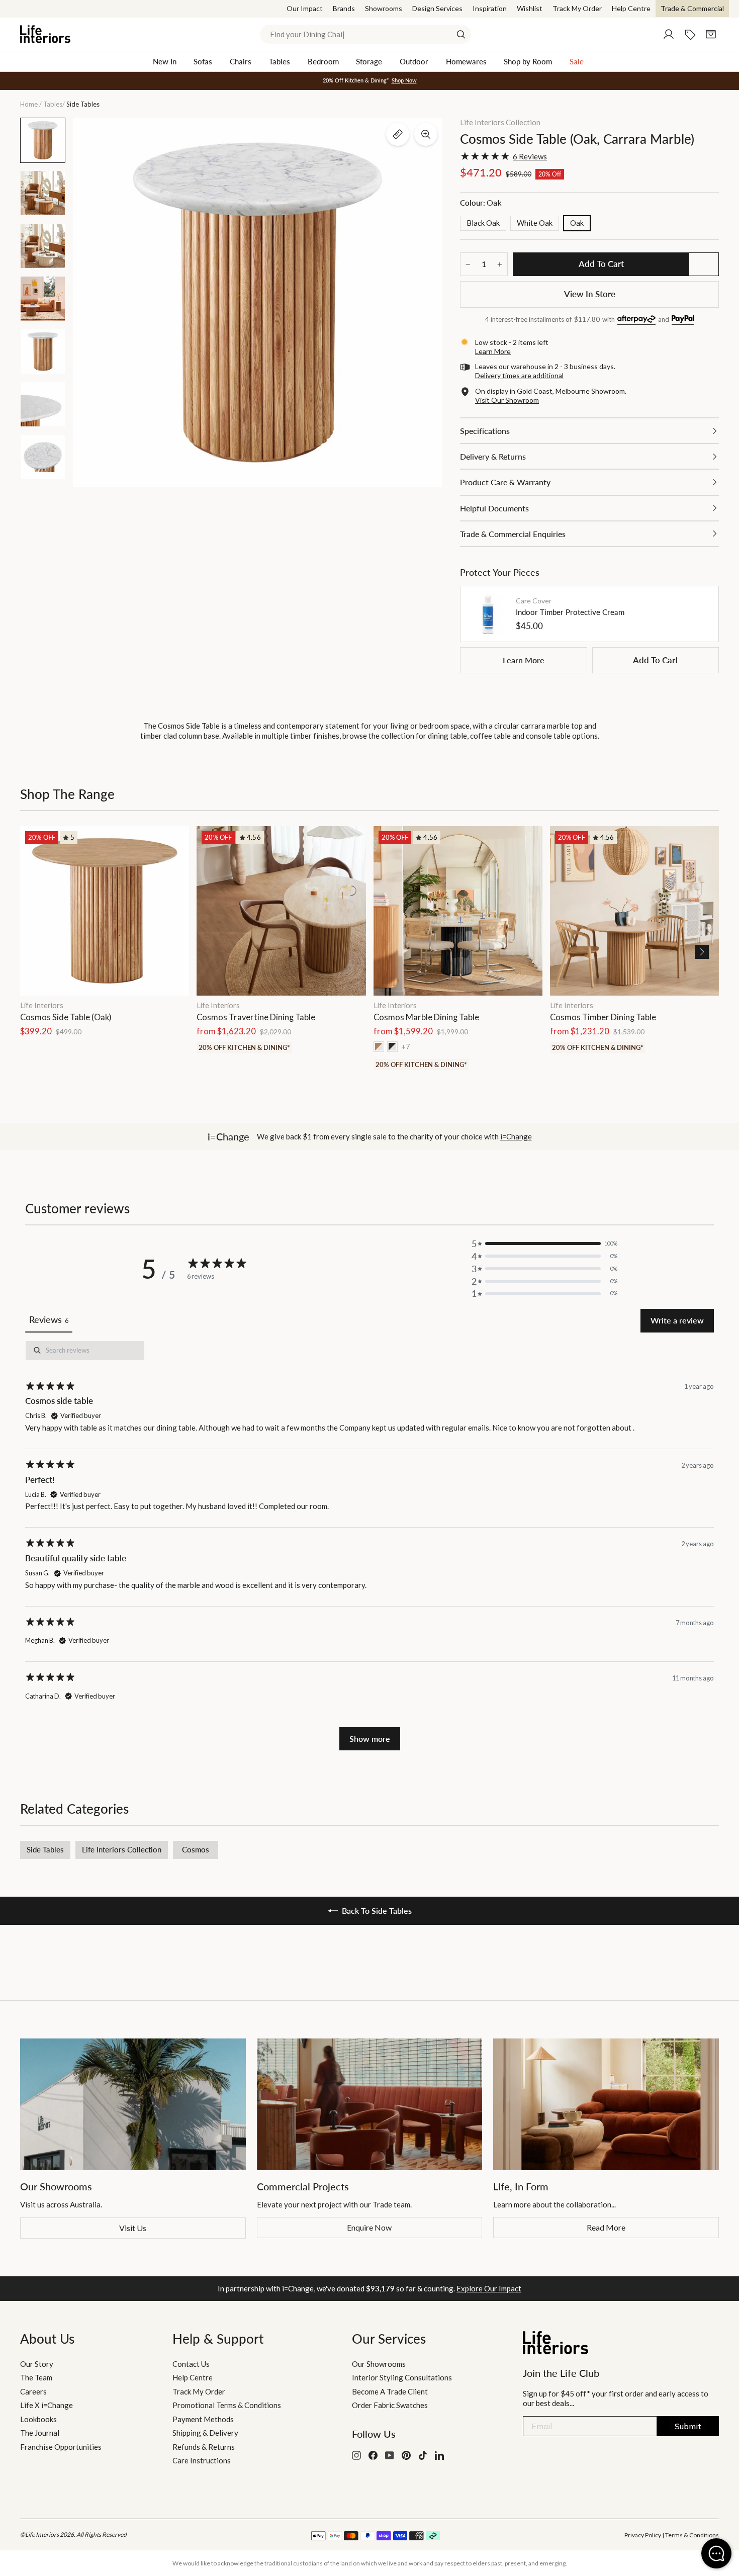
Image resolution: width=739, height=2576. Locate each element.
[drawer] (589, 431)
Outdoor (414, 61)
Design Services (437, 8)
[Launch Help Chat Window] (716, 2553)
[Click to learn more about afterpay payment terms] (636, 320)
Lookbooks (38, 2419)
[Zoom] (426, 134)
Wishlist (530, 8)
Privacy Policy (643, 2535)
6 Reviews (530, 156)
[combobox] (365, 34)
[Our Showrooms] (133, 2104)
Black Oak (483, 223)
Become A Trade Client (390, 2391)
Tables (280, 61)
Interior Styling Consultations (402, 2377)
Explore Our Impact (489, 2288)
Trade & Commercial (692, 8)
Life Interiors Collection (500, 122)
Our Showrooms (379, 2364)
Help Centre (631, 8)
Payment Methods (203, 2419)
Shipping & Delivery (205, 2433)
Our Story (37, 2364)
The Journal (40, 2433)
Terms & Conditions (692, 2535)
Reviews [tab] (49, 1319)
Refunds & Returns (204, 2447)
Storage (369, 61)
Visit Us (133, 2228)
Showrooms (384, 8)
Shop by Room (528, 61)
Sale (577, 61)
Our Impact (305, 8)
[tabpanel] (369, 1545)
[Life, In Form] (606, 2104)
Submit (688, 2426)
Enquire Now (369, 2227)
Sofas (203, 61)
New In (165, 61)
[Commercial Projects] (370, 2104)
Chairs (241, 61)
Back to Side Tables (377, 1911)
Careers (33, 2391)
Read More (606, 2227)
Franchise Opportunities (61, 2447)
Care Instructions (202, 2460)
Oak (577, 223)
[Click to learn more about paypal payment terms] (683, 320)
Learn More (524, 660)
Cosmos (196, 1849)
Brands (344, 8)
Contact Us (191, 2364)
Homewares (466, 61)
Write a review (677, 1320)
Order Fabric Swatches (390, 2405)
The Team (36, 2377)
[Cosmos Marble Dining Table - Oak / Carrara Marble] (379, 1047)
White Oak (535, 223)
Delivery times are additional (519, 375)
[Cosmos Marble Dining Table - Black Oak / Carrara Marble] (392, 1047)
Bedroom (323, 61)
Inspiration (490, 8)
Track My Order (577, 8)
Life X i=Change (47, 2405)
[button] (702, 952)
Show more (370, 1739)
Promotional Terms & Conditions (227, 2405)
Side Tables (45, 1849)
